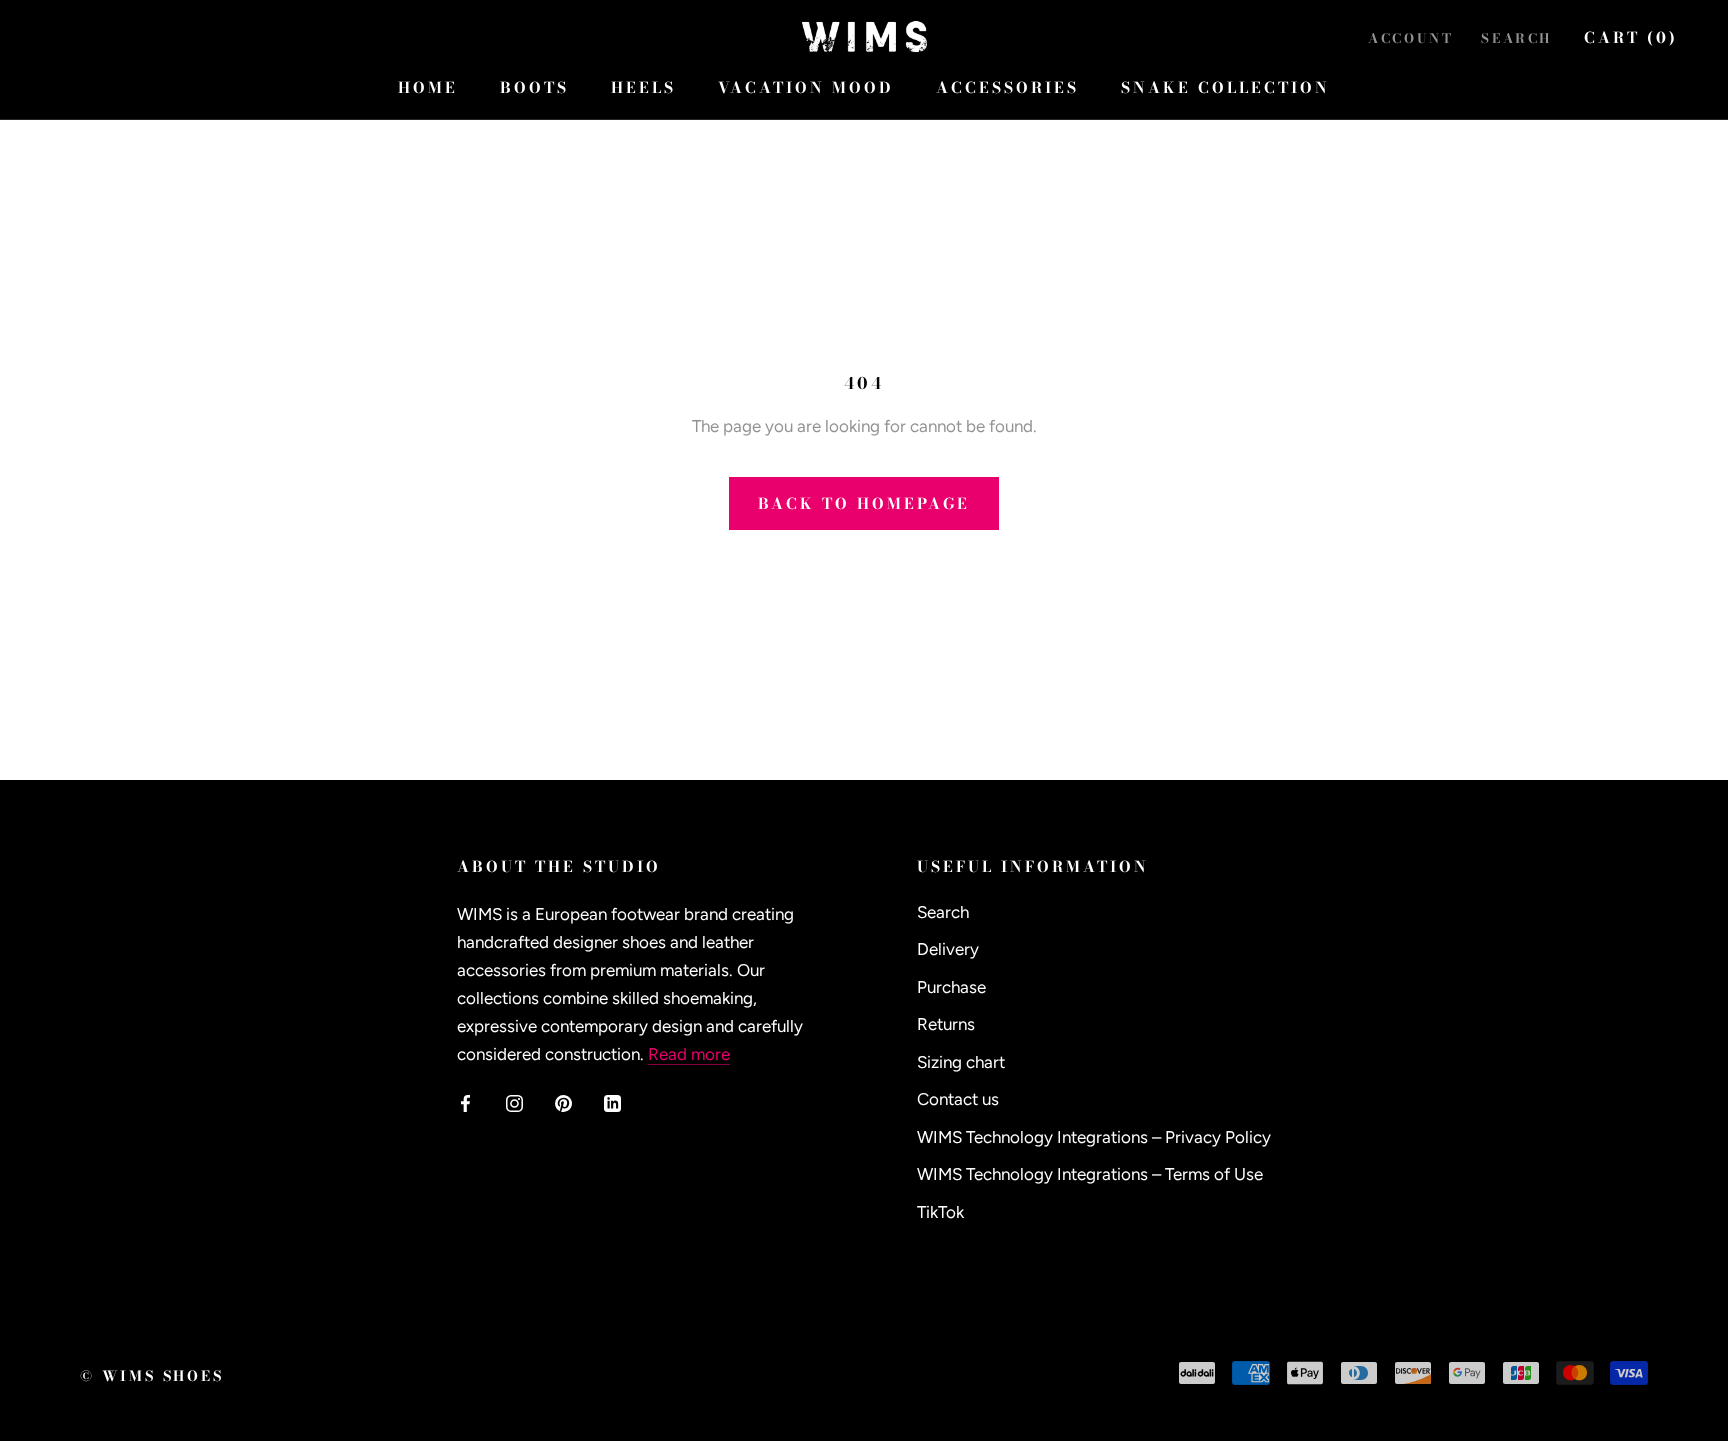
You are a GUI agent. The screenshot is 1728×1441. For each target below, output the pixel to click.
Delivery (948, 949)
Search (1516, 38)
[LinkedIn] (612, 1102)
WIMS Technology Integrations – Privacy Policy (1094, 1137)
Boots (534, 87)
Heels (643, 87)
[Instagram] (514, 1102)
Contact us (958, 1099)
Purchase (951, 987)
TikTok (940, 1212)
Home (428, 87)
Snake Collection (1225, 87)
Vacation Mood (806, 87)
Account (1410, 38)
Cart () (1631, 37)
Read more (689, 1054)
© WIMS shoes (152, 1376)
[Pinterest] (563, 1102)
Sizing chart (961, 1062)
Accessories (1007, 87)
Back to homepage (864, 503)
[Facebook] (465, 1102)
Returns (946, 1024)
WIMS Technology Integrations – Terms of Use (1090, 1174)
